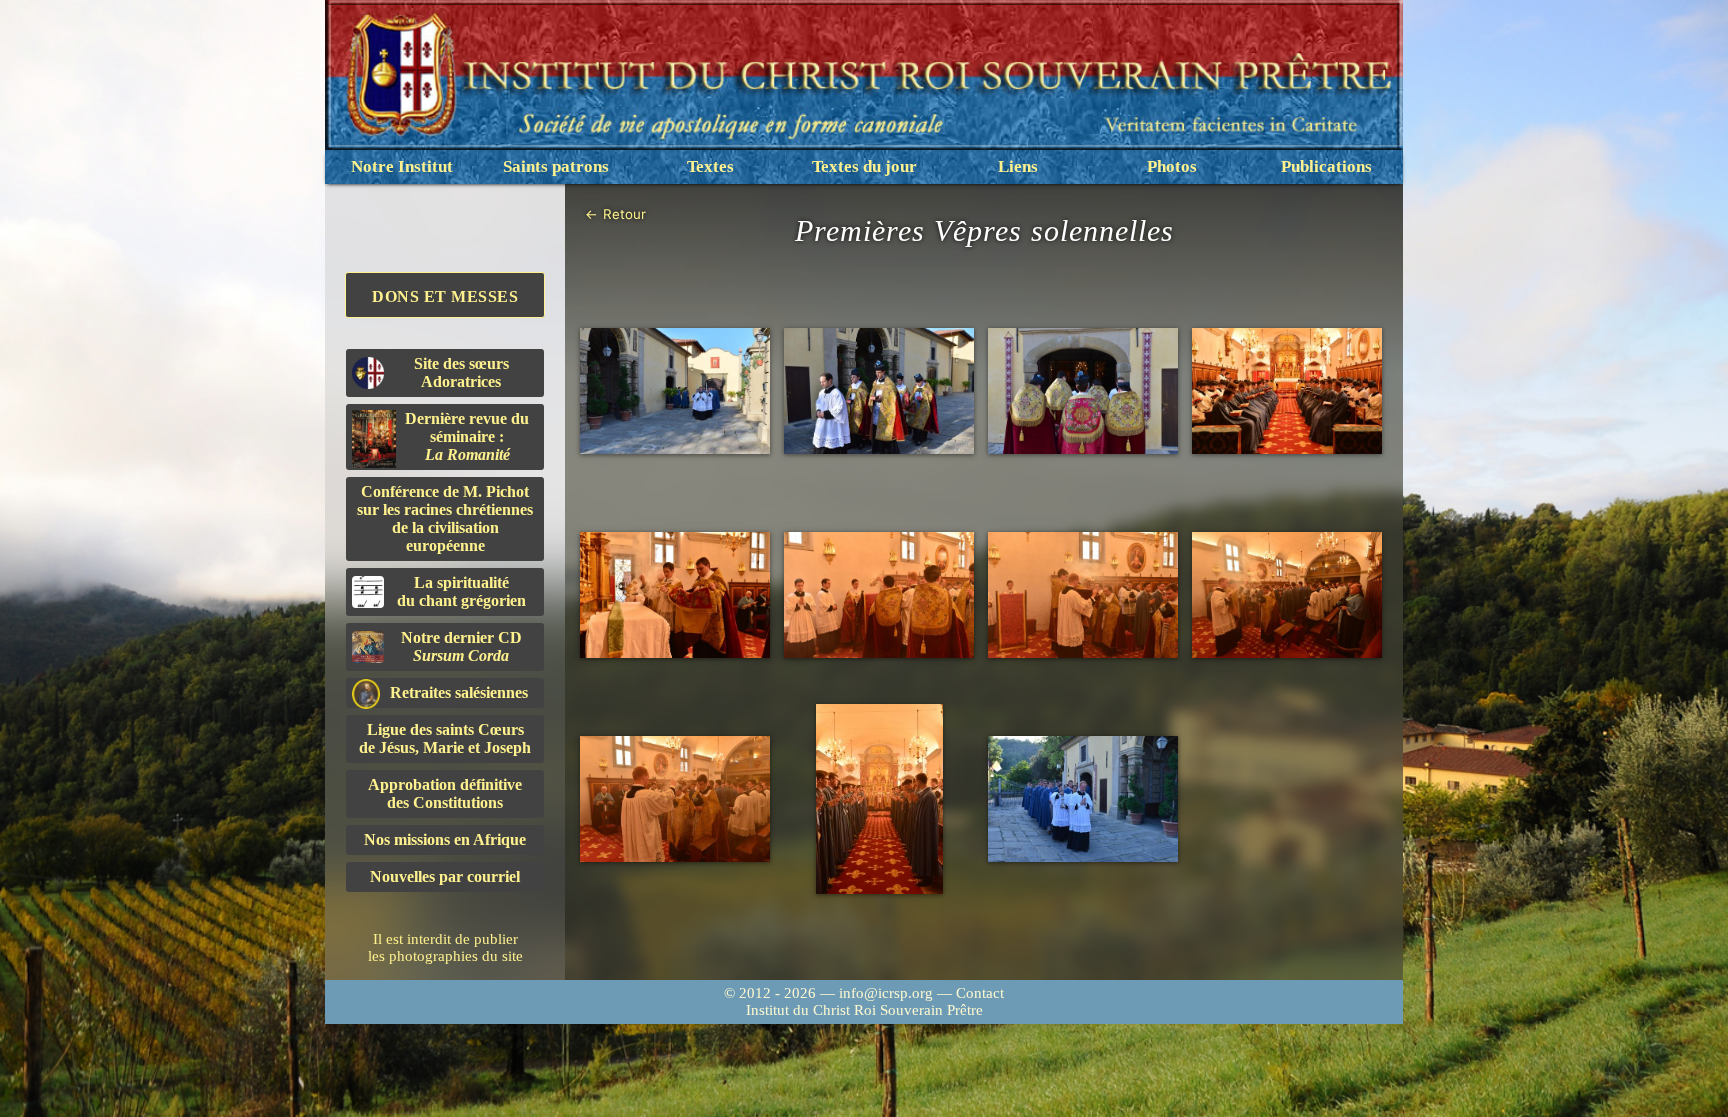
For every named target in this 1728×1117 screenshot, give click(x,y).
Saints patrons (556, 166)
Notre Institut (402, 166)
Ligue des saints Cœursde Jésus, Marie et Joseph (445, 738)
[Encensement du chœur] (1287, 595)
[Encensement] (675, 595)
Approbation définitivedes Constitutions (445, 793)
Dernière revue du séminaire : (467, 436)
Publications (1326, 166)
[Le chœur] (1287, 391)
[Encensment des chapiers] (1083, 595)
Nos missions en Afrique (445, 839)
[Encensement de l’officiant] (879, 595)
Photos (1172, 166)
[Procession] (675, 391)
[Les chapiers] (879, 391)
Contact (980, 993)
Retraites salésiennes (459, 692)
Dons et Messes (445, 296)
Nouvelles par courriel (445, 876)
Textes (710, 166)
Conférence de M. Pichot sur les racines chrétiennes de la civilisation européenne (445, 518)
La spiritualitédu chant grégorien (461, 591)
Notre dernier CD (461, 646)
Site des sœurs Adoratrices (461, 372)
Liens (1018, 166)
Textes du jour (864, 166)
